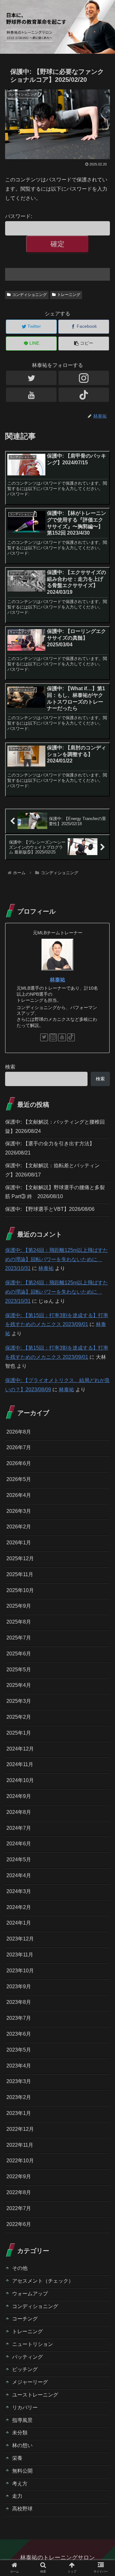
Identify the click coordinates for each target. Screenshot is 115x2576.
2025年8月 (19, 1622)
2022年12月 (20, 2129)
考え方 (20, 2484)
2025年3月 (19, 1701)
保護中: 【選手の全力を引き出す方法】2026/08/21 (50, 1148)
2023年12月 (20, 1939)
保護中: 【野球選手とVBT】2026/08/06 (50, 1209)
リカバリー (25, 2408)
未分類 (20, 2433)
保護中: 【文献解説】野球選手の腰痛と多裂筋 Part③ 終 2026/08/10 (55, 1192)
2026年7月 (19, 1447)
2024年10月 (20, 1780)
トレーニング (69, 295)
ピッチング (25, 2369)
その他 (20, 2268)
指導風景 (22, 2420)
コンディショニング (29, 295)
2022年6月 (19, 2224)
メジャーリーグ (30, 2382)
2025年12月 (20, 1558)
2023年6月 (19, 2034)
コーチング (25, 2319)
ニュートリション (33, 2344)
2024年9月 (19, 1796)
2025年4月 (19, 1685)
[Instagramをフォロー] (84, 378)
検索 (10, 1067)
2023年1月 (19, 2113)
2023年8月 (19, 2002)
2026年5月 (19, 1479)
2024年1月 (19, 1923)
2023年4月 (19, 2066)
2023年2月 (19, 2097)
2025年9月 (19, 1606)
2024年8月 (19, 1812)
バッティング (27, 2357)
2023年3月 (19, 2081)
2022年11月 (20, 2145)
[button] (103, 1327)
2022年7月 (19, 2208)
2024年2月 (19, 1907)
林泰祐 (57, 980)
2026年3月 (19, 1511)
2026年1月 (19, 1543)
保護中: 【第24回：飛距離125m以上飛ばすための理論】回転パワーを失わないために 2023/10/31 (57, 1259)
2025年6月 (19, 1654)
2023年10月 (20, 1971)
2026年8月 (19, 1432)
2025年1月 (19, 1733)
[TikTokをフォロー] (84, 395)
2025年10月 (20, 1590)
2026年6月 (19, 1463)
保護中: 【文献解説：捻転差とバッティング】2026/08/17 (52, 1170)
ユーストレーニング (35, 2395)
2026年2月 (19, 1527)
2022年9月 (19, 2176)
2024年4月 (19, 1875)
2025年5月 (19, 1670)
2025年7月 (19, 1638)
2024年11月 (20, 1764)
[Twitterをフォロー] (31, 378)
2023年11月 (20, 1955)
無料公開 (22, 2471)
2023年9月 (19, 1986)
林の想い (22, 2445)
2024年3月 (19, 1891)
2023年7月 (19, 2018)
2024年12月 (20, 1749)
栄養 (17, 2458)
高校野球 (22, 2509)
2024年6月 (19, 1844)
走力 (17, 2496)
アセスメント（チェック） (43, 2281)
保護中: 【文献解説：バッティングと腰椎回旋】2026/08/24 (55, 1127)
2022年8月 (19, 2192)
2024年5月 (19, 1860)
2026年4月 (19, 1495)
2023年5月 (19, 2050)
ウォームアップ (30, 2294)
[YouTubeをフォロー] (31, 395)
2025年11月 (20, 1574)
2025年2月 (19, 1717)
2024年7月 (19, 1828)
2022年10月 (20, 2161)
